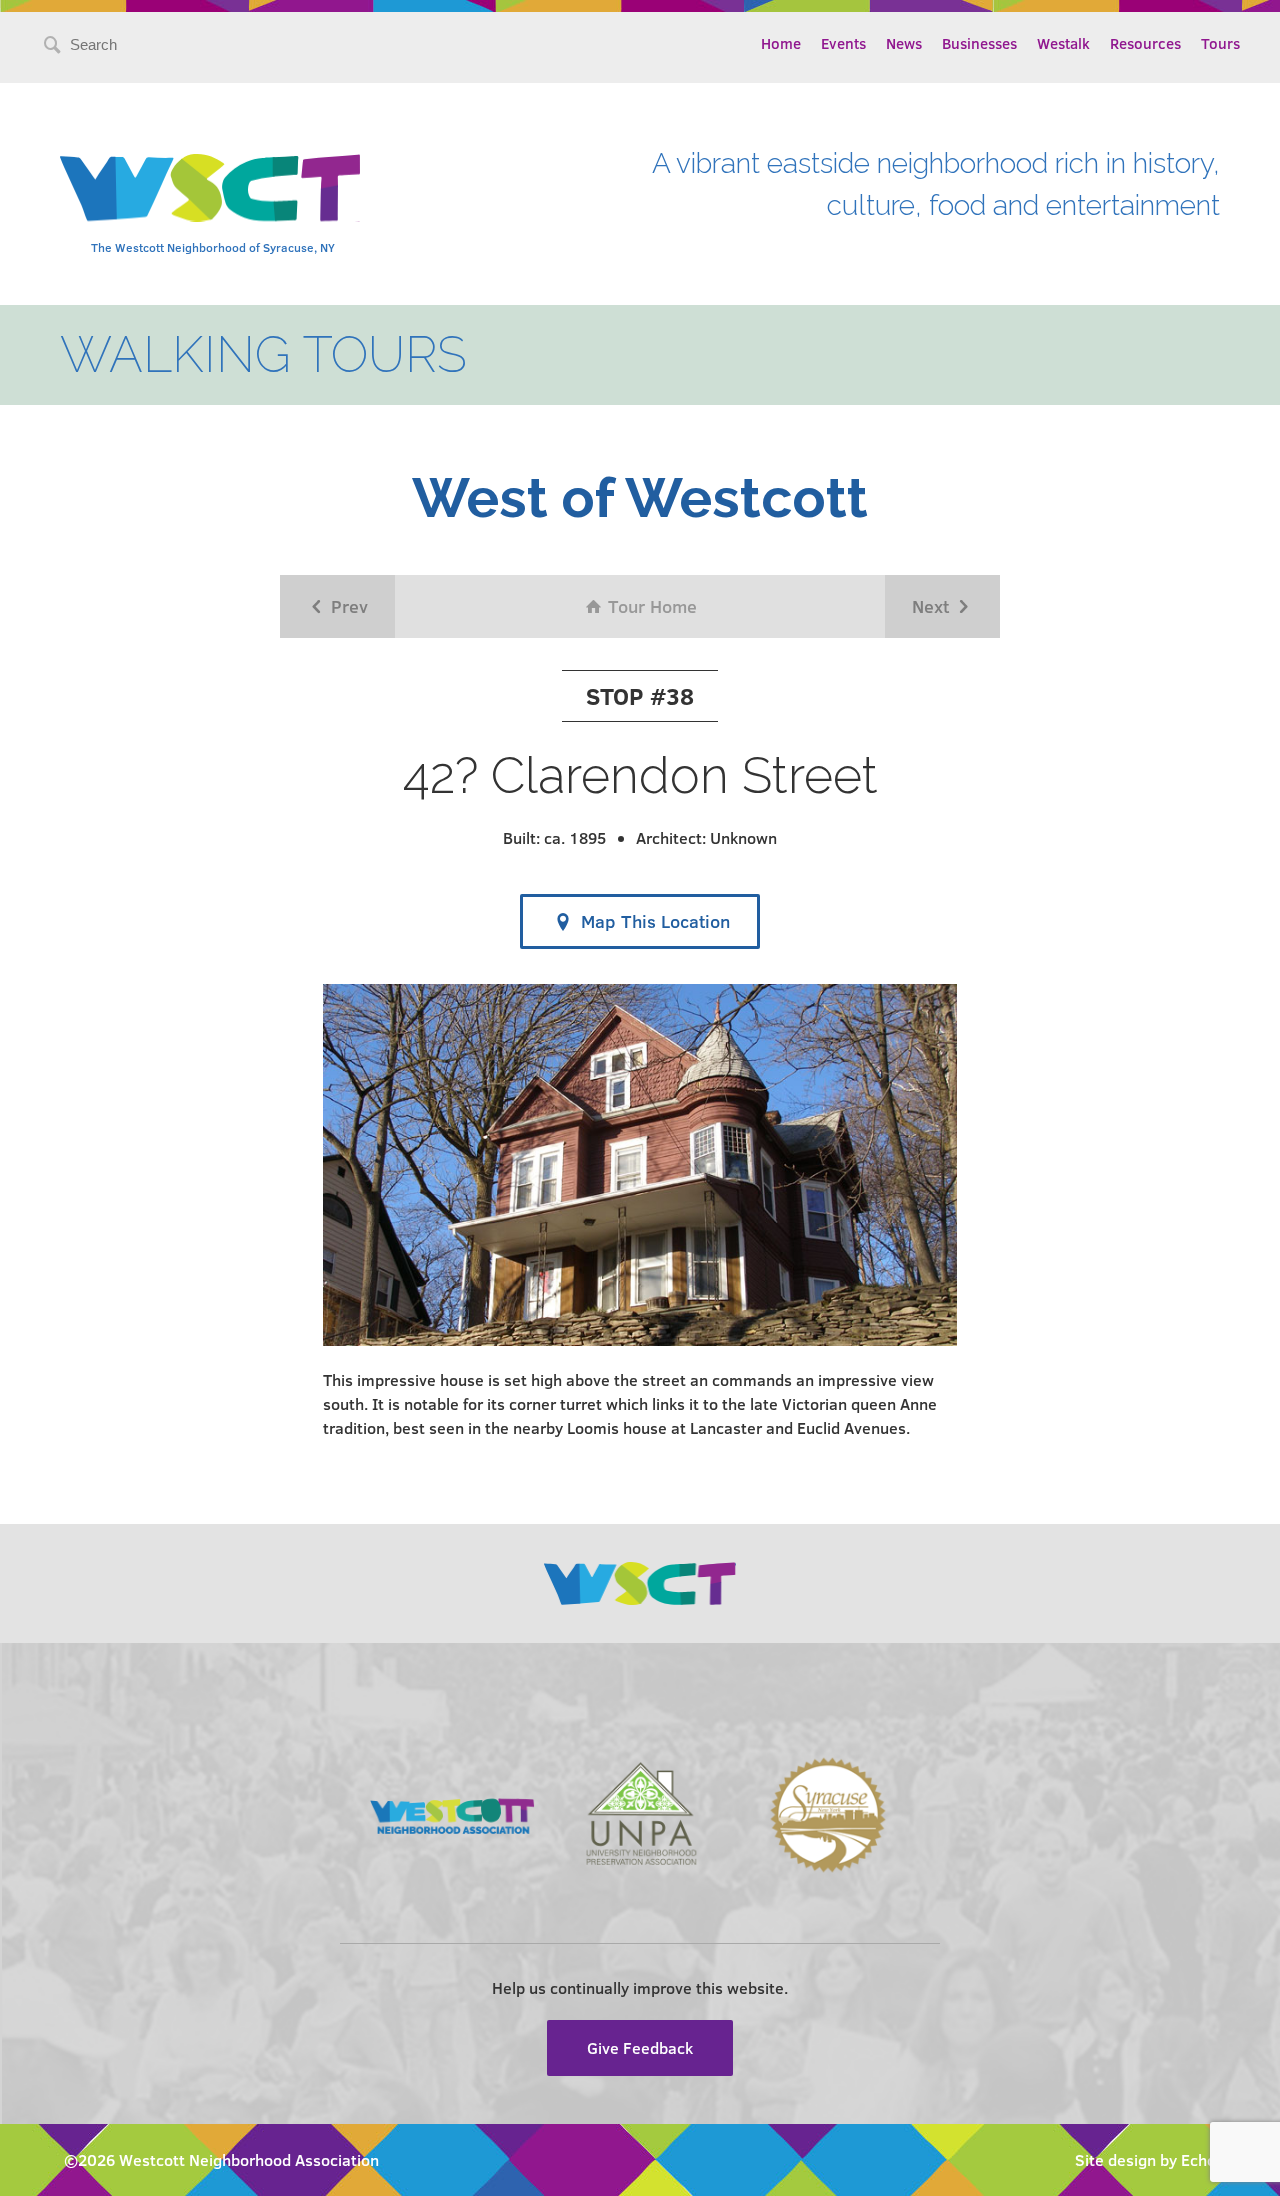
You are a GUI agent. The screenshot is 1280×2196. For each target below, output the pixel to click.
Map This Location (653, 921)
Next (933, 606)
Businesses (979, 43)
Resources (1145, 43)
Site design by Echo (1145, 2159)
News (904, 43)
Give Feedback (640, 2047)
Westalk (1063, 43)
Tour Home (650, 606)
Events (843, 43)
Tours (1220, 43)
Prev (347, 606)
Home (781, 43)
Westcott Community (210, 188)
